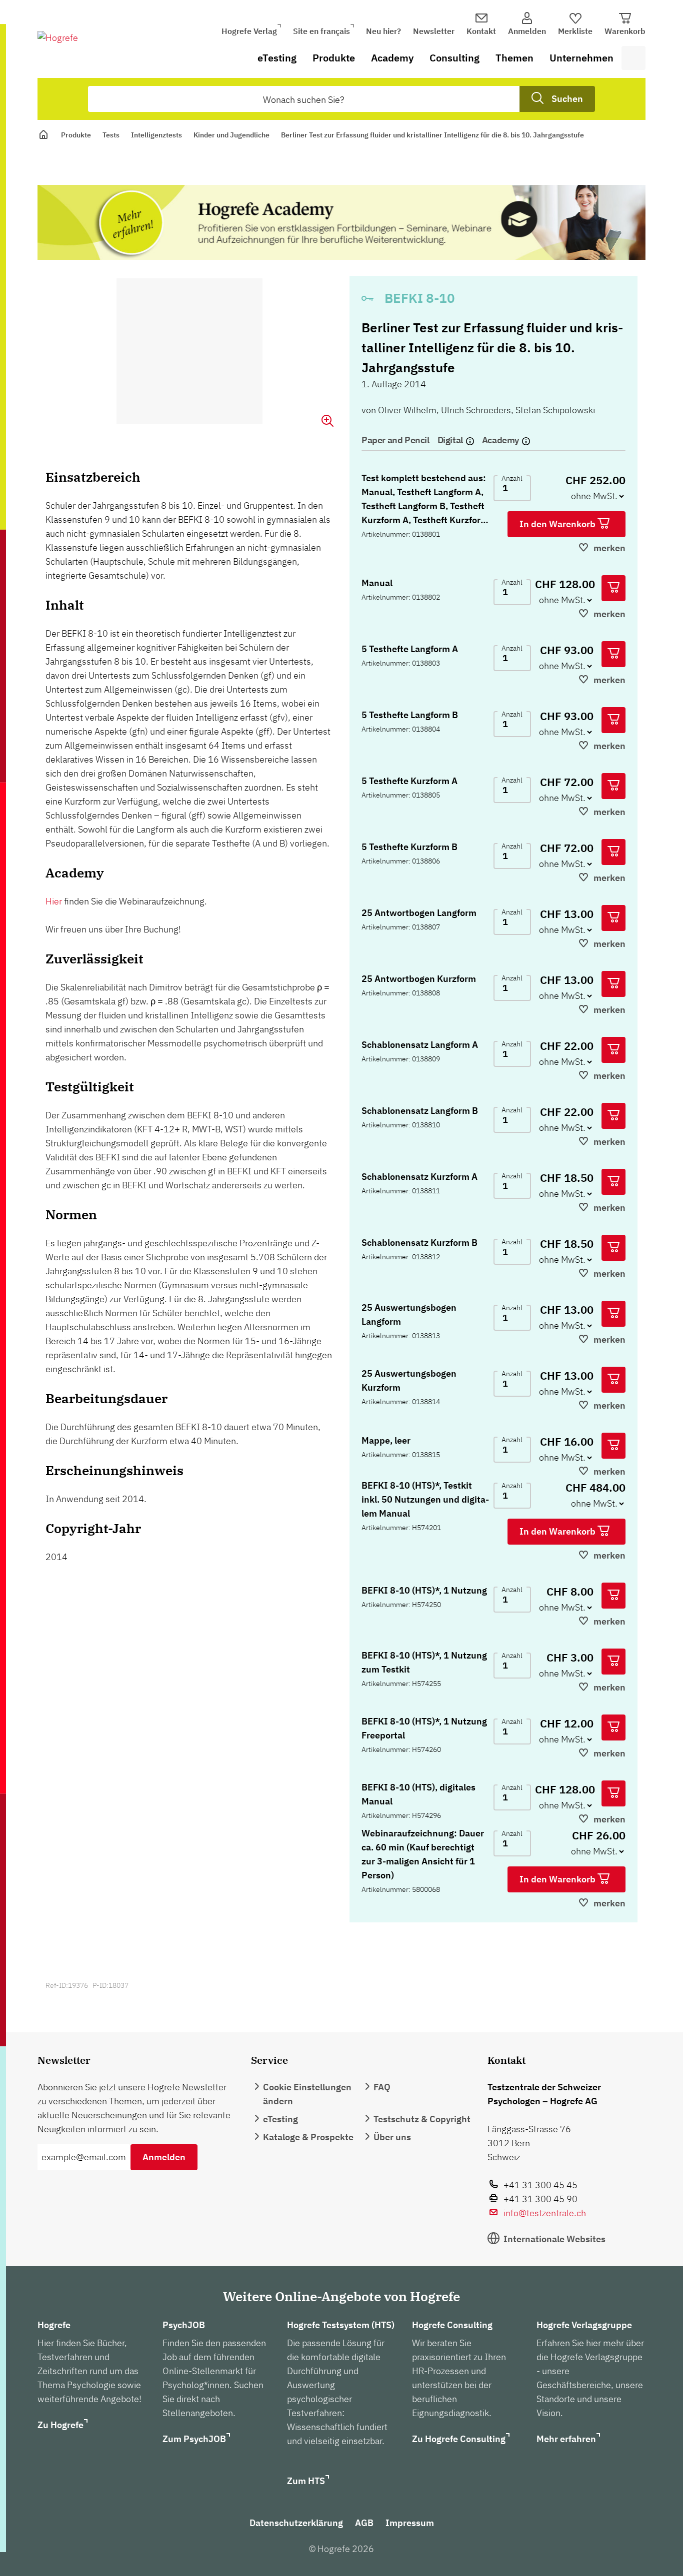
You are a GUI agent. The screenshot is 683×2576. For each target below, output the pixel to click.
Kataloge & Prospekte (308, 2137)
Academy (392, 58)
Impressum (410, 2523)
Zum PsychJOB (194, 2439)
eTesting (277, 58)
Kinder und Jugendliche (231, 135)
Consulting (454, 58)
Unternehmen (581, 58)
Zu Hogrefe (60, 2425)
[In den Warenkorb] (613, 588)
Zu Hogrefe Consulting (459, 2439)
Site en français (321, 31)
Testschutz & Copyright (422, 2119)
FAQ (382, 2087)
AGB (364, 2523)
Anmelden (164, 2157)
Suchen (567, 99)
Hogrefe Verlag (249, 31)
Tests (111, 135)
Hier (54, 901)
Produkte (334, 58)
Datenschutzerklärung (296, 2523)
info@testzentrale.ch (545, 2213)
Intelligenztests (156, 135)
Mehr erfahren (566, 2439)
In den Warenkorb (558, 524)
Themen (514, 58)
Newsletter (434, 31)
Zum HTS (306, 2481)
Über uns (392, 2137)
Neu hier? (383, 31)
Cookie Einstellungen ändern (307, 2094)
